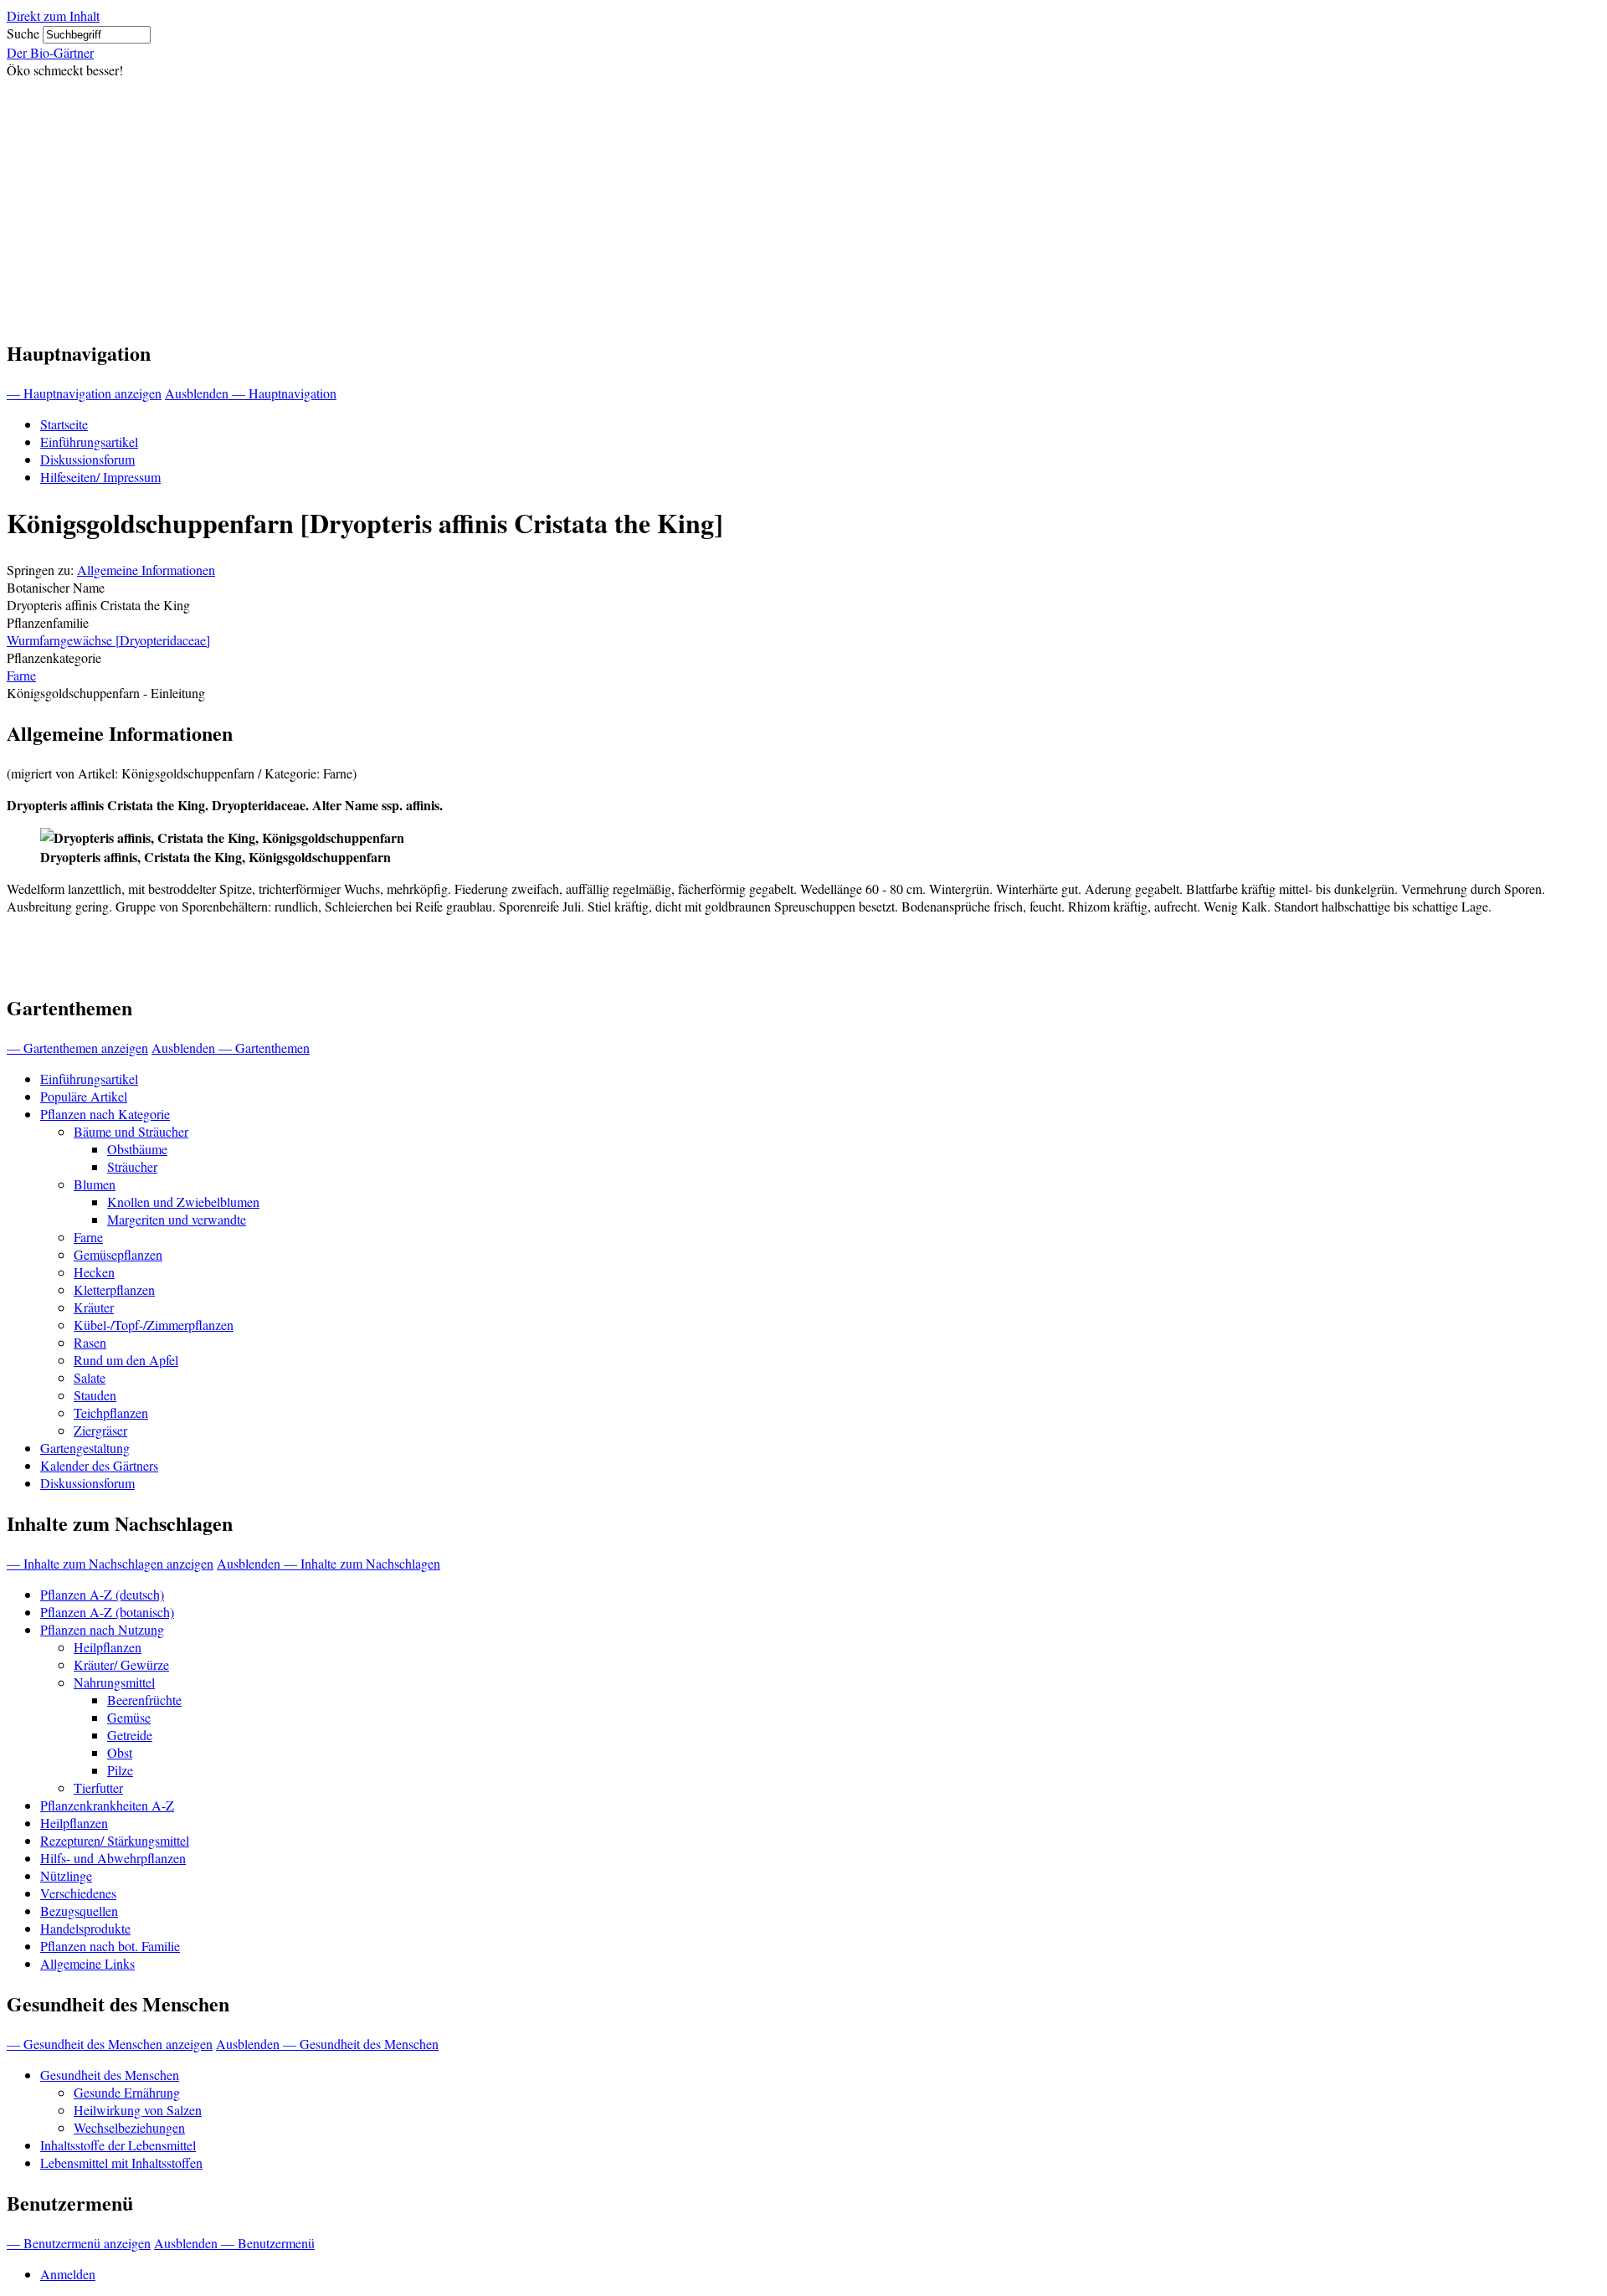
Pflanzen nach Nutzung (102, 1629)
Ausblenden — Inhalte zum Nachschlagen (329, 1563)
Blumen (95, 1184)
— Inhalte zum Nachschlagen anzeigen (110, 1563)
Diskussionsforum (87, 459)
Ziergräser (100, 1430)
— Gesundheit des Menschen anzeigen (110, 2044)
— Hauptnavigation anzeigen (84, 393)
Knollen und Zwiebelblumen (183, 1202)
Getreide (130, 1735)
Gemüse (129, 1717)
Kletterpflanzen (114, 1289)
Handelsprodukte (85, 1928)
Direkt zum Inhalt (53, 15)
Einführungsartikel (89, 442)
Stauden (95, 1395)
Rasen (90, 1342)
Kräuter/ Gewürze (121, 1664)
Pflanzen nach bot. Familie (110, 1946)
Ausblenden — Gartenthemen (231, 1048)
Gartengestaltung (85, 1448)
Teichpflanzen (111, 1413)
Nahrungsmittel (114, 1682)
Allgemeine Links (87, 1963)
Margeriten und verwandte (177, 1219)
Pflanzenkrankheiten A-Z (107, 1805)
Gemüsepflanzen (118, 1254)
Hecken (94, 1272)
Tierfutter (98, 1787)
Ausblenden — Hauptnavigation (251, 393)
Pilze (120, 1770)
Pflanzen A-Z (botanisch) (107, 1612)
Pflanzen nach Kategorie (105, 1114)
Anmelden (68, 2274)
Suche (23, 33)
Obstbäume (137, 1149)
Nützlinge (66, 1875)
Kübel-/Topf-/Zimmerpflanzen (154, 1325)
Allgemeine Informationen (146, 570)
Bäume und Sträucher (131, 1131)
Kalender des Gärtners (99, 1465)
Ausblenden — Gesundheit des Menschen (327, 2044)
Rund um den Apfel (126, 1360)
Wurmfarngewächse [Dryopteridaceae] (108, 640)
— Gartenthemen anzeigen (77, 1048)
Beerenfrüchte (144, 1700)
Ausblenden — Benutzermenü (234, 2243)
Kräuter (94, 1307)
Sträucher (132, 1166)
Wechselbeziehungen (129, 2127)
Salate (90, 1377)
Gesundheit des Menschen (110, 2075)
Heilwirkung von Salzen (138, 2110)
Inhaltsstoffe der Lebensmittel (118, 2145)
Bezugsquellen (79, 1911)
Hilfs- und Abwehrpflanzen (113, 1858)
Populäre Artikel (84, 1096)
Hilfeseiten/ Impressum (100, 477)
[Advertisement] (803, 204)
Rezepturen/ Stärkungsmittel (115, 1840)
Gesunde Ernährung (127, 2092)
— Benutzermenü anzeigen (79, 2243)
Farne (21, 675)
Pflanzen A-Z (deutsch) (102, 1594)
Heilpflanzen (108, 1647)
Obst (120, 1752)
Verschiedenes (78, 1893)
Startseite (64, 424)
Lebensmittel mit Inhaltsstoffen (121, 2162)
